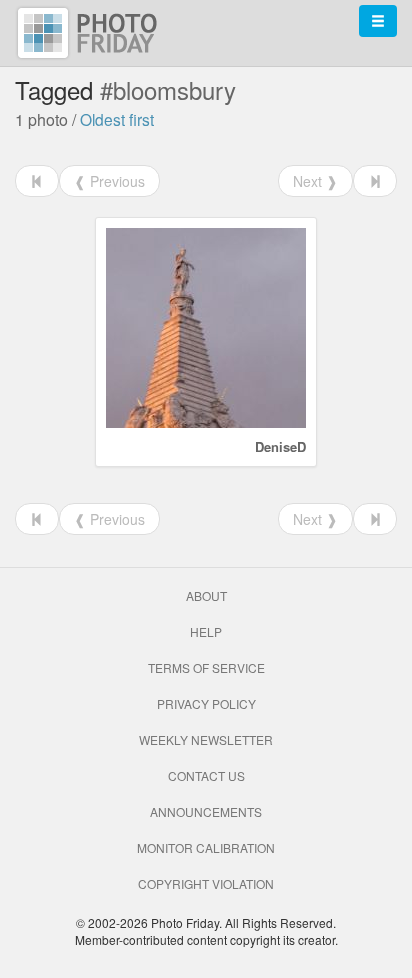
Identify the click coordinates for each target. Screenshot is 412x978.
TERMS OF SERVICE (206, 667)
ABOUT (206, 595)
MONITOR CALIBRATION (206, 847)
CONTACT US (206, 775)
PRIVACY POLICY (206, 703)
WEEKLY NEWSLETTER (206, 739)
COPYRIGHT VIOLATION (206, 883)
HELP (206, 631)
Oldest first (117, 119)
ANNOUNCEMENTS (206, 811)
